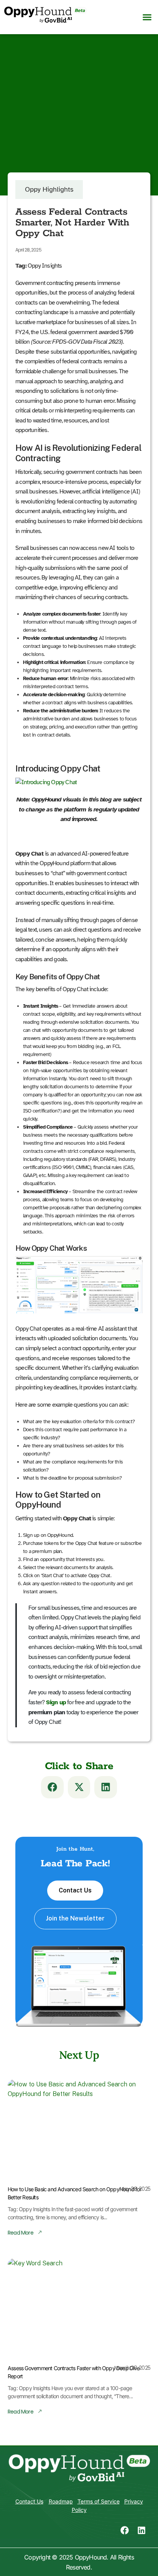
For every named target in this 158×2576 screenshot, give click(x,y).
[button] (147, 17)
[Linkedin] (142, 2530)
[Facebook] (125, 2530)
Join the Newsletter (75, 1918)
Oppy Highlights (49, 189)
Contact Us (75, 1890)
